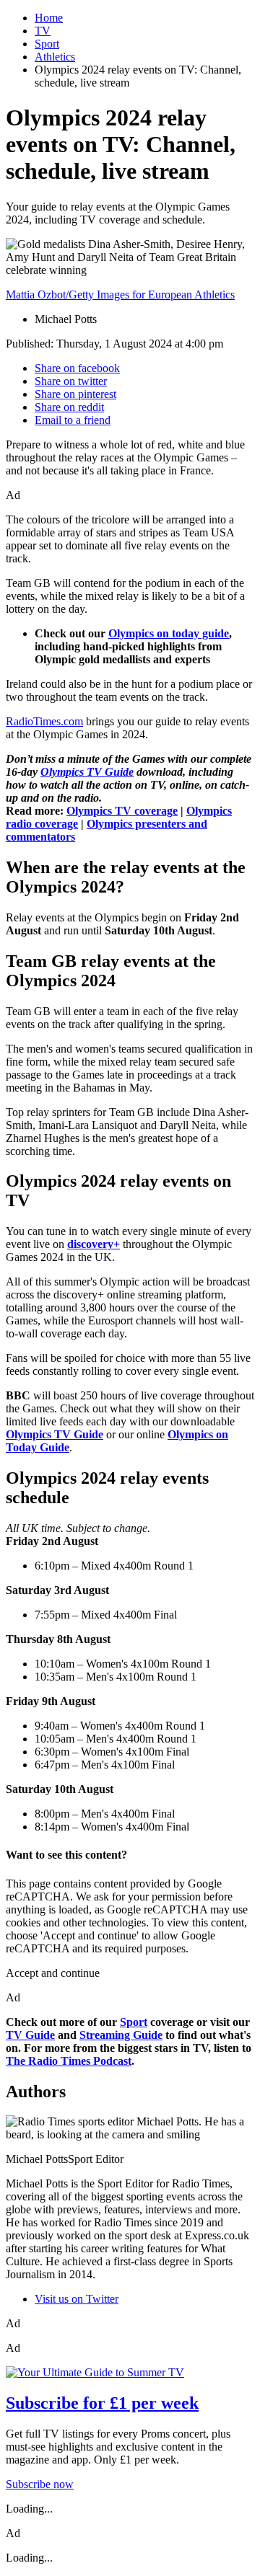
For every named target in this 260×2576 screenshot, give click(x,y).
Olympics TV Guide (87, 772)
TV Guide (30, 2035)
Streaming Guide (121, 2035)
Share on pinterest (75, 394)
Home (49, 18)
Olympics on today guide (169, 633)
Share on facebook (77, 368)
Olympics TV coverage (122, 811)
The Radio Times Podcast (69, 2061)
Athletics (55, 57)
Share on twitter (71, 381)
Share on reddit (69, 407)
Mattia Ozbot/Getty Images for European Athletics (120, 295)
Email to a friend (73, 420)
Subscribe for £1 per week (102, 2403)
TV (43, 31)
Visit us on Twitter (77, 2299)
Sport (47, 44)
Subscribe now (40, 2484)
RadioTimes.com (44, 721)
